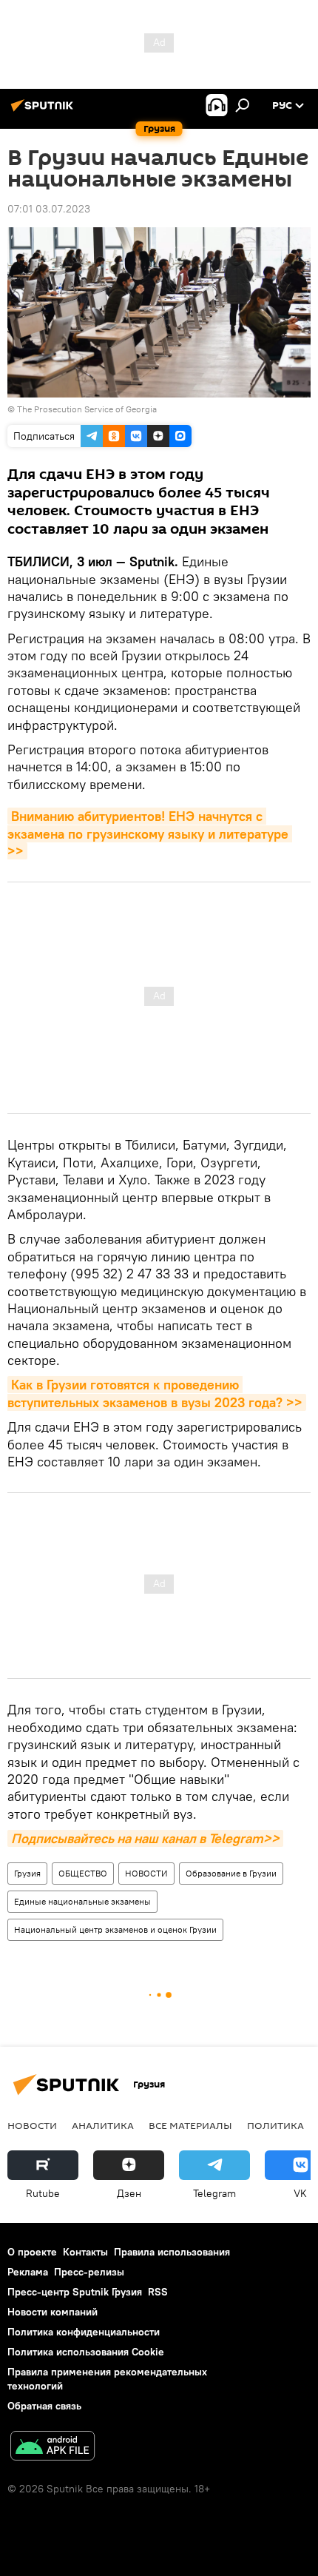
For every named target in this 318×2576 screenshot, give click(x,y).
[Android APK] (53, 2448)
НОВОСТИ (146, 1873)
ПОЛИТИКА (275, 2125)
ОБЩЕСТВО (83, 1873)
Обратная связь (44, 2406)
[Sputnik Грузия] (44, 111)
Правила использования (172, 2252)
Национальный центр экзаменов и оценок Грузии (115, 1929)
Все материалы (190, 2125)
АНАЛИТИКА (103, 2125)
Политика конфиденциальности (84, 2332)
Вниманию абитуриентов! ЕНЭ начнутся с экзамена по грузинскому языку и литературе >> (150, 833)
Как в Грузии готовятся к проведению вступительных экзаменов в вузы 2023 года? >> (155, 1393)
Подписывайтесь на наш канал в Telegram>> (145, 1838)
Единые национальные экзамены (82, 1901)
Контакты (85, 2252)
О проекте (32, 2252)
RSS (158, 2292)
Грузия (27, 1873)
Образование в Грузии (231, 1873)
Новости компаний (53, 2312)
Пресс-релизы (89, 2272)
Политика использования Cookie (86, 2352)
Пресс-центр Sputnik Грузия (75, 2292)
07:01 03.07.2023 (49, 209)
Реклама (28, 2272)
